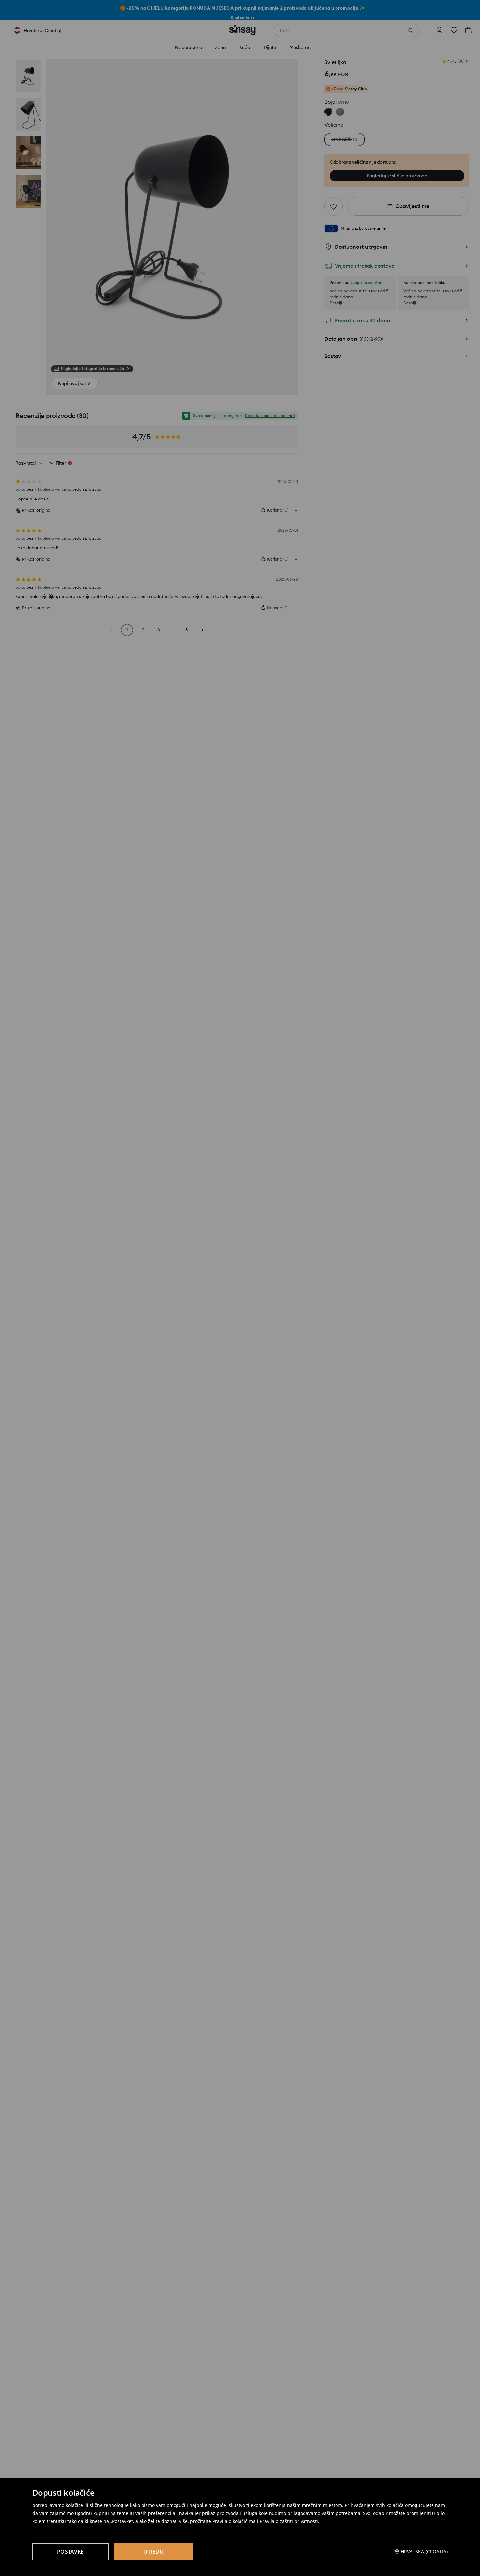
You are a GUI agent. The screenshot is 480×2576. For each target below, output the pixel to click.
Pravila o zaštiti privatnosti (289, 2521)
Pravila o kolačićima (234, 2521)
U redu (154, 2552)
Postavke (70, 2552)
